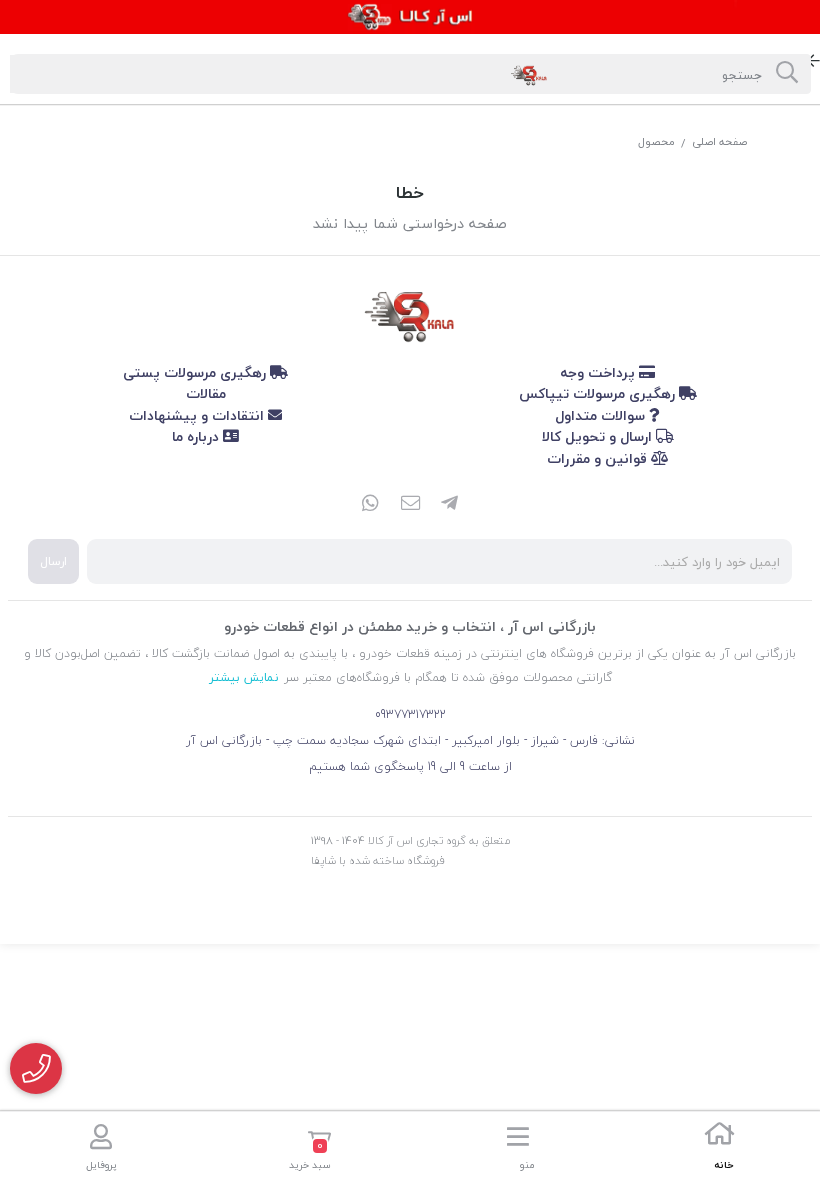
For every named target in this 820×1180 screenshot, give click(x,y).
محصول (656, 141)
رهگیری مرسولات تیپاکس (599, 393)
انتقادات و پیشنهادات (198, 415)
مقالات (206, 393)
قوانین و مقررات (599, 458)
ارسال (53, 561)
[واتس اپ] (370, 505)
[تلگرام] (450, 505)
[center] (787, 74)
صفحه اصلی (719, 141)
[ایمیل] (410, 505)
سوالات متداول (602, 415)
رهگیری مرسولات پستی (196, 372)
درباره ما (197, 436)
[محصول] (410, 313)
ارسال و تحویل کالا (599, 436)
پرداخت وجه (599, 372)
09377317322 (410, 714)
